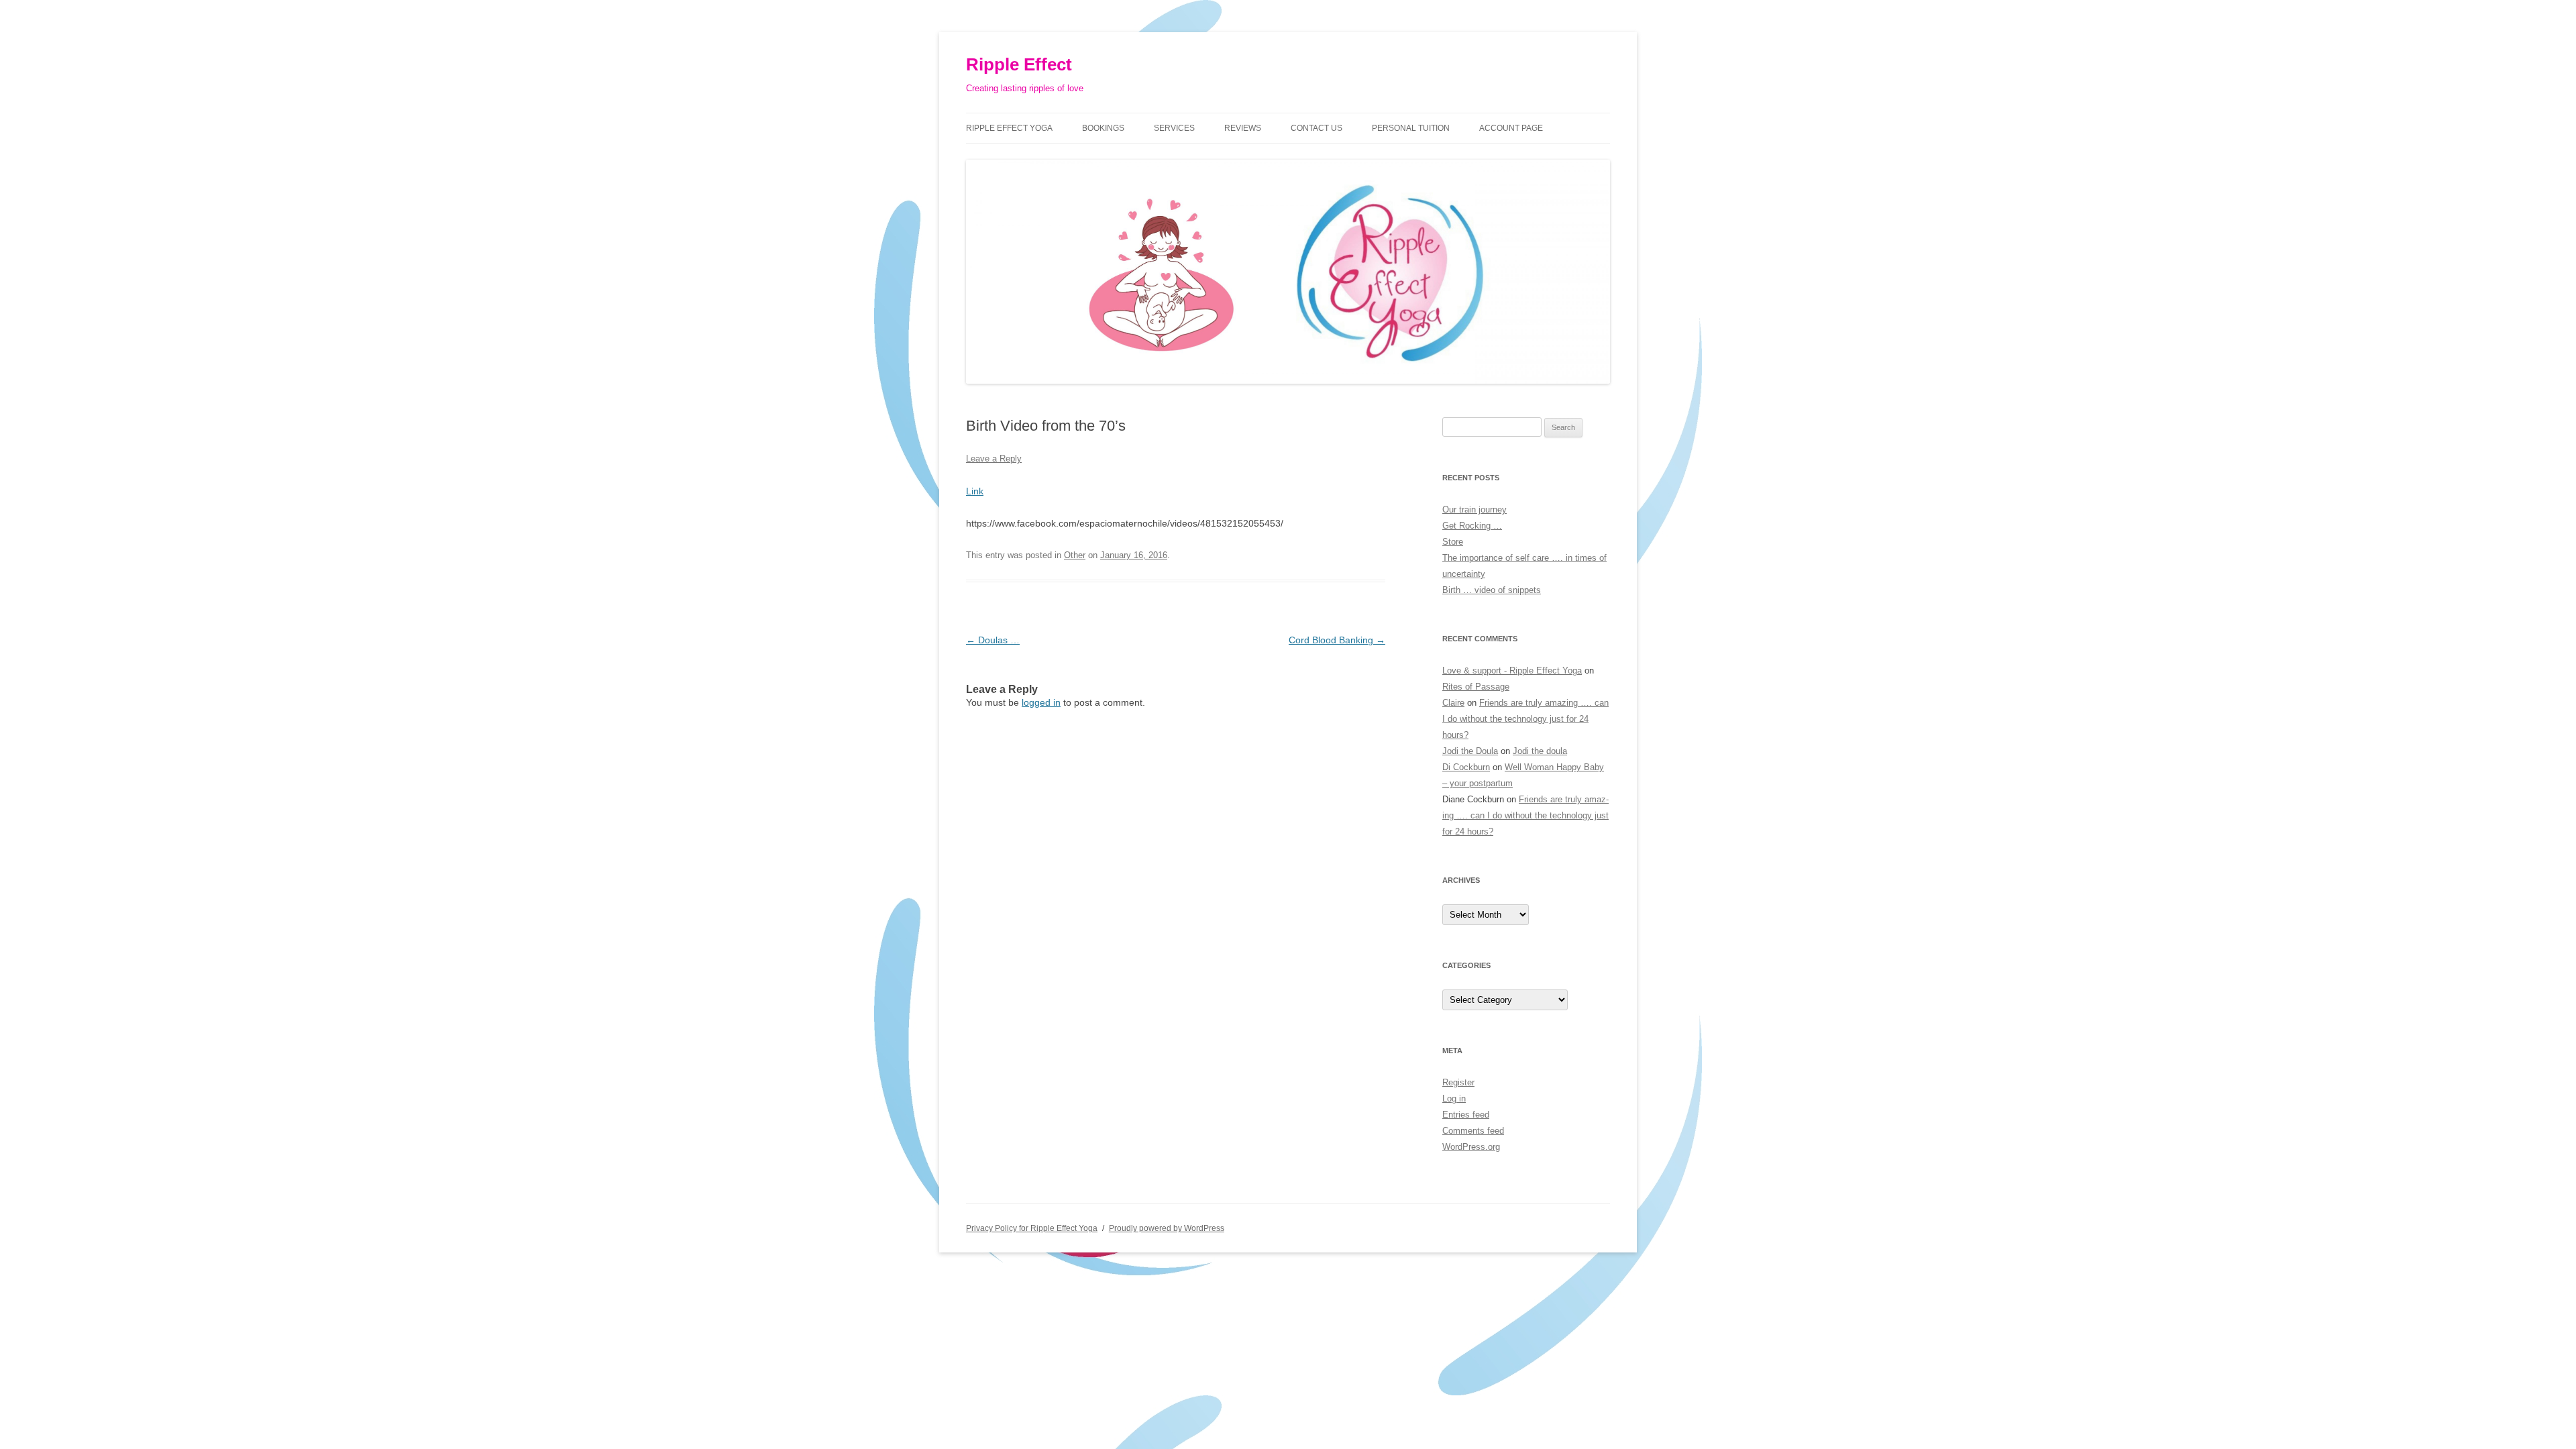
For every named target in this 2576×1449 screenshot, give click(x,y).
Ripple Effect (1019, 64)
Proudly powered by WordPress (1167, 1228)
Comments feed (1473, 1131)
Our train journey (1474, 509)
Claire (1453, 703)
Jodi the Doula (1470, 751)
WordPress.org (1471, 1147)
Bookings (1103, 128)
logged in (1041, 702)
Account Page (1511, 128)
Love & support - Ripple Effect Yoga (1512, 670)
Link (975, 491)
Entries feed (1466, 1115)
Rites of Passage (1476, 687)
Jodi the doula (1540, 751)
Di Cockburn (1466, 767)
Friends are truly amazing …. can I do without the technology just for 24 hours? (1525, 719)
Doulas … (993, 640)
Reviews (1243, 128)
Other (1075, 555)
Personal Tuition (1411, 128)
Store (1453, 542)
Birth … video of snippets (1492, 590)
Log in (1454, 1098)
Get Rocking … (1472, 526)
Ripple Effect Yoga (1009, 128)
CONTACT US (1317, 128)
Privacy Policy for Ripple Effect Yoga (1032, 1228)
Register (1458, 1082)
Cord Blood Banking (1337, 640)
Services (1174, 128)
